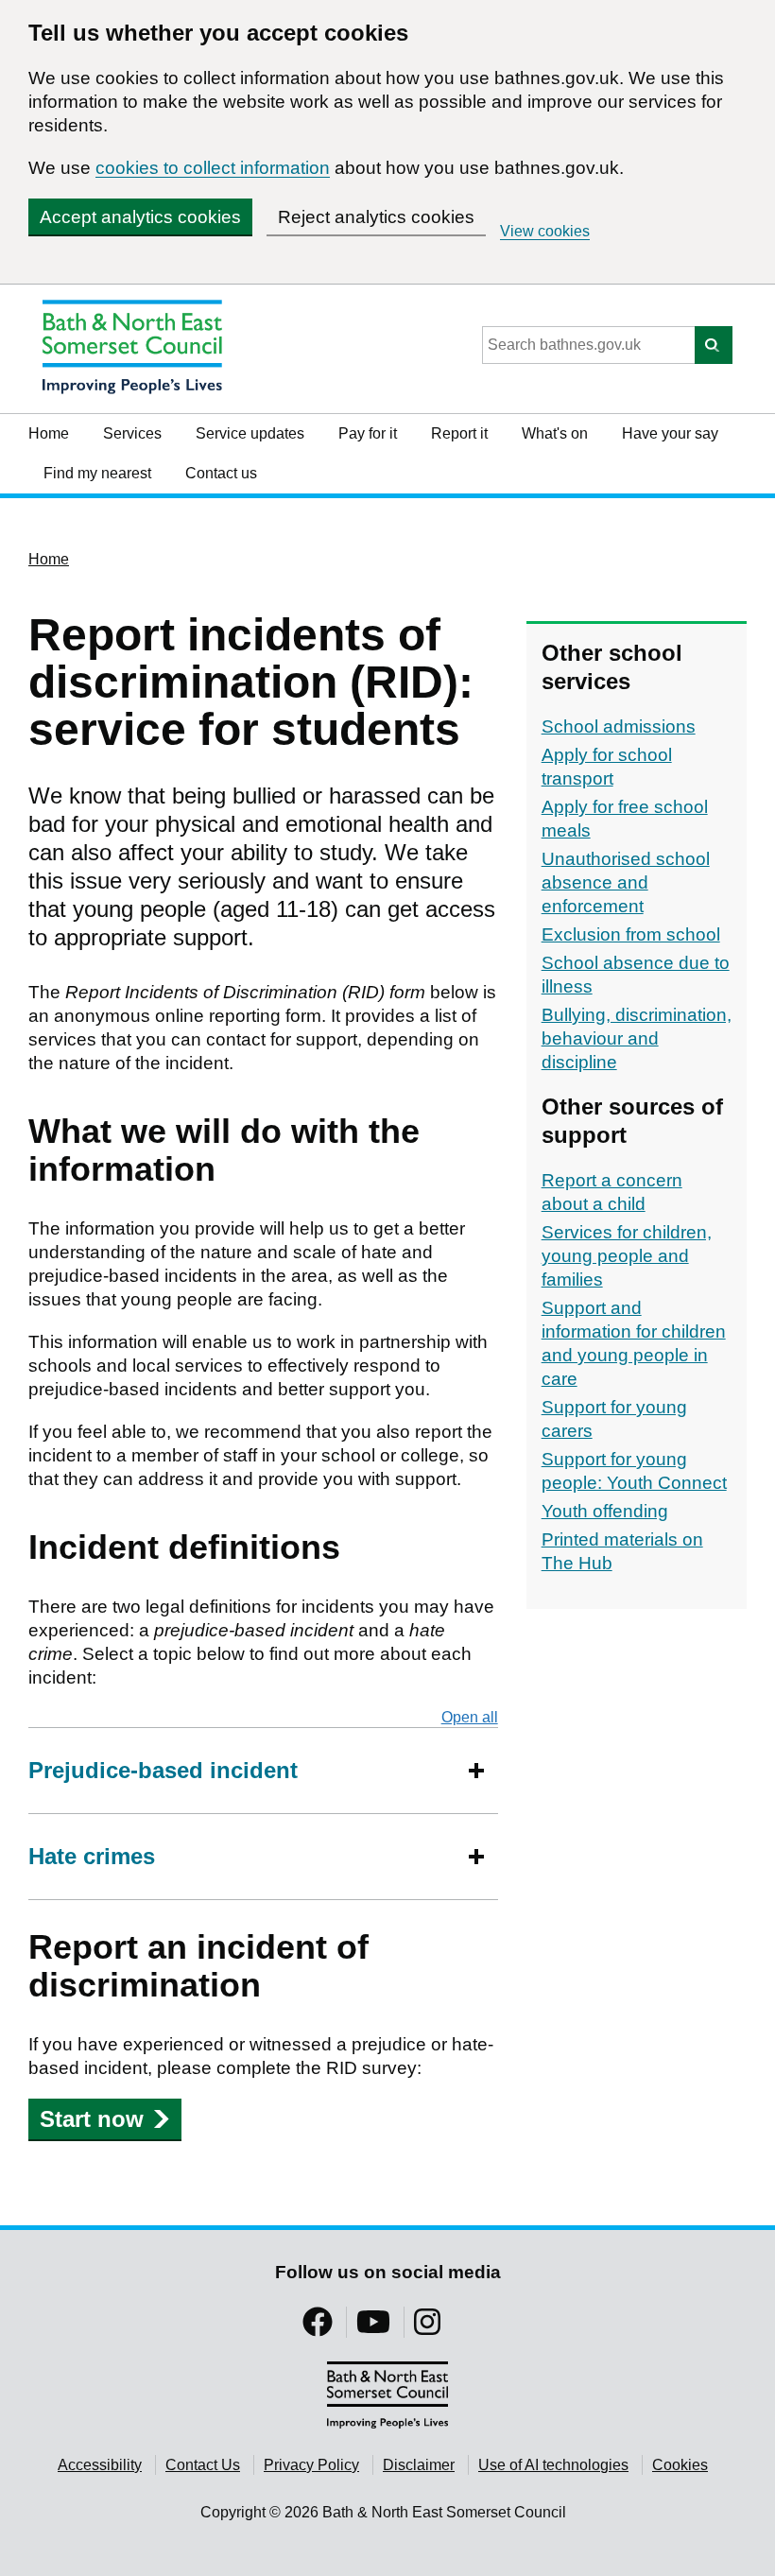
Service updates (250, 433)
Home (49, 433)
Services (132, 433)
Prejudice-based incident (163, 1770)
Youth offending (605, 1511)
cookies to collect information (213, 168)
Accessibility (100, 2465)
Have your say (670, 433)
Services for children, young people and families (627, 1256)
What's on (555, 433)
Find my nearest (97, 473)
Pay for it (368, 433)
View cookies (545, 231)
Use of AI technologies (553, 2465)
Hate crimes (92, 1856)
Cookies (680, 2465)
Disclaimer (419, 2465)
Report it (459, 433)
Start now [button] (92, 2119)
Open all (470, 1717)
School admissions (619, 726)
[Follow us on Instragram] (427, 2328)
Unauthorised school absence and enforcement (626, 882)
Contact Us (203, 2465)
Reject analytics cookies (376, 217)
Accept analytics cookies (140, 217)
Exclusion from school (631, 934)
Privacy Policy (311, 2465)
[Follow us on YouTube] (373, 2328)
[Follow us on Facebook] (318, 2328)
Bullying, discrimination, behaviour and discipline (637, 1038)
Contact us (221, 473)
